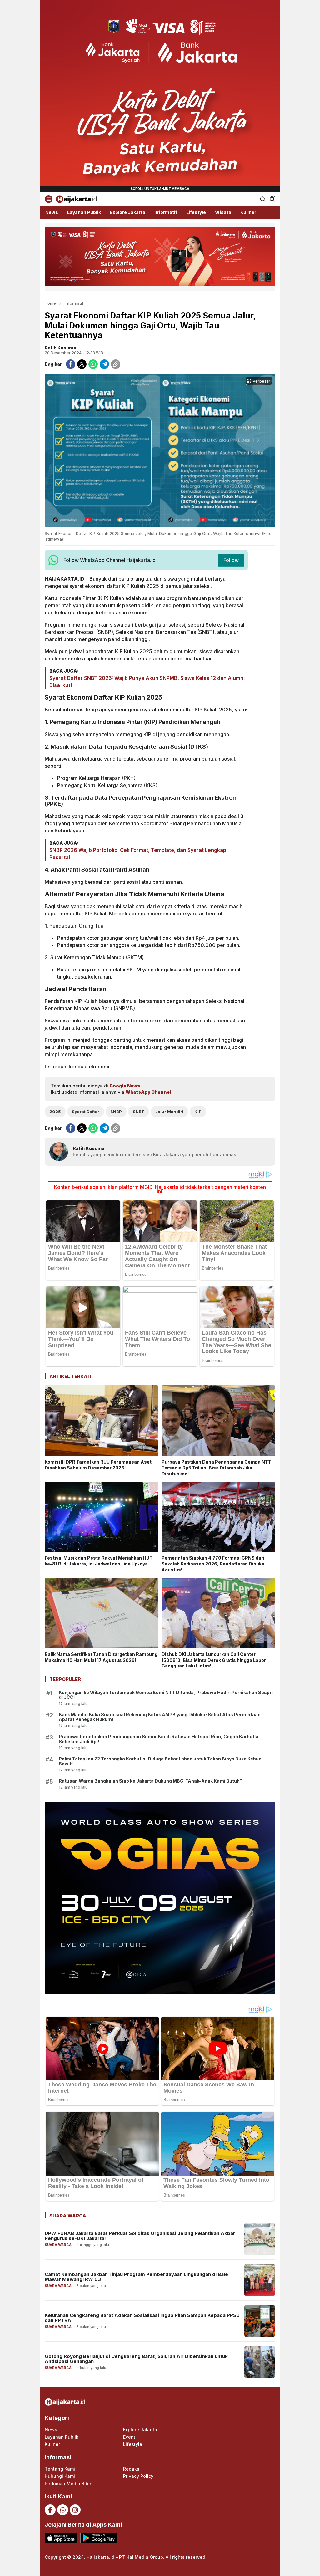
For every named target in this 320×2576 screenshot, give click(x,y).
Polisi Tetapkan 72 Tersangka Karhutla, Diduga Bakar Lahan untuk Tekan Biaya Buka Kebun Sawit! (160, 1761)
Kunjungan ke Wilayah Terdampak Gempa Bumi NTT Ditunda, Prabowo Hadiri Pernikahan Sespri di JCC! (166, 1695)
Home (50, 303)
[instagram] (75, 2510)
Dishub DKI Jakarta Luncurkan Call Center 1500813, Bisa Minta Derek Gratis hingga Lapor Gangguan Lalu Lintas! (214, 1660)
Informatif (74, 303)
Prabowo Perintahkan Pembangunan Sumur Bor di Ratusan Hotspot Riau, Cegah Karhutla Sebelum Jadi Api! (159, 1739)
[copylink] (116, 364)
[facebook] (71, 364)
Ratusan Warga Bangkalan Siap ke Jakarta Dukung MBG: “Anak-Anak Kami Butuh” (150, 1781)
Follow (231, 560)
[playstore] (99, 2538)
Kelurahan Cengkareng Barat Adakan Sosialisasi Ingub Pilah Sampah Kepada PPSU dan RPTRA (142, 2318)
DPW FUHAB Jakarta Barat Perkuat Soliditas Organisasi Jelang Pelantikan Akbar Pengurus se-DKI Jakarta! (140, 2236)
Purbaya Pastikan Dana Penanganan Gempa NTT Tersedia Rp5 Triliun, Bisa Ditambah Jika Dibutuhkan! (216, 1468)
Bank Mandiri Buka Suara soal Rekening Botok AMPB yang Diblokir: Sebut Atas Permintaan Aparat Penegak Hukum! (160, 1717)
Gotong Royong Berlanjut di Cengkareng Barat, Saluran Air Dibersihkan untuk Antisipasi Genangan (136, 2359)
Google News (125, 1086)
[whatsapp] (93, 364)
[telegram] (104, 364)
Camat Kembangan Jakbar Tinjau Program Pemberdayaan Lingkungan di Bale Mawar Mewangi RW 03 (136, 2277)
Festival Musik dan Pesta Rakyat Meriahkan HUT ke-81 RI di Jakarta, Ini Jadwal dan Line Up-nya (99, 1561)
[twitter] (82, 364)
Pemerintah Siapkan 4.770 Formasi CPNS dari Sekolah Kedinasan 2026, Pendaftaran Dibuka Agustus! (213, 1564)
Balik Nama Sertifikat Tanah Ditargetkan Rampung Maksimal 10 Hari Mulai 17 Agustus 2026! (101, 1657)
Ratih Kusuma (60, 348)
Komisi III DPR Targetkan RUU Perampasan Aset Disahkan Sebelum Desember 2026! (98, 1465)
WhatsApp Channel (148, 1092)
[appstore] (61, 2538)
